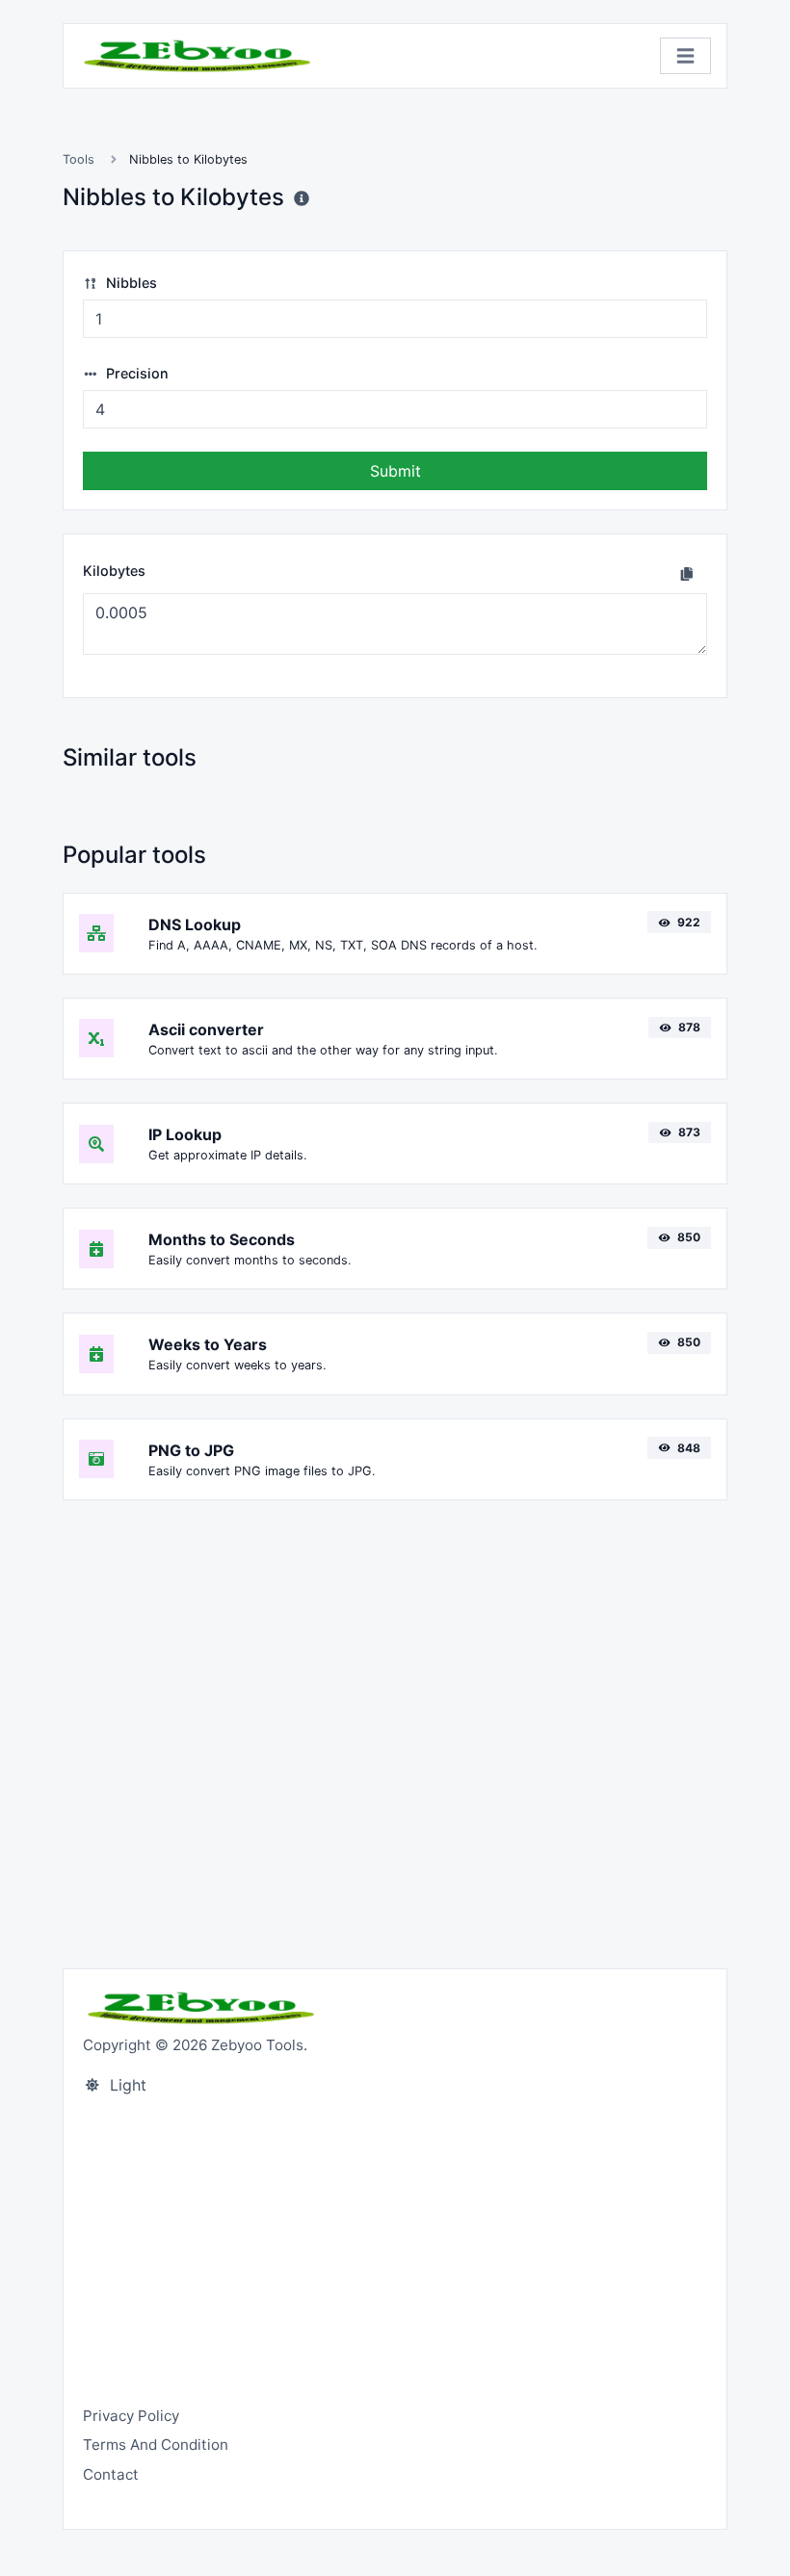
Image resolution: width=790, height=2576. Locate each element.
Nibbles (130, 283)
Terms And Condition (156, 2445)
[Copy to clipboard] (687, 573)
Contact (111, 2474)
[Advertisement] (395, 1723)
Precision (135, 373)
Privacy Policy (131, 2416)
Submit (395, 471)
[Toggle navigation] (685, 56)
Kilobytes (114, 571)
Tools (79, 159)
